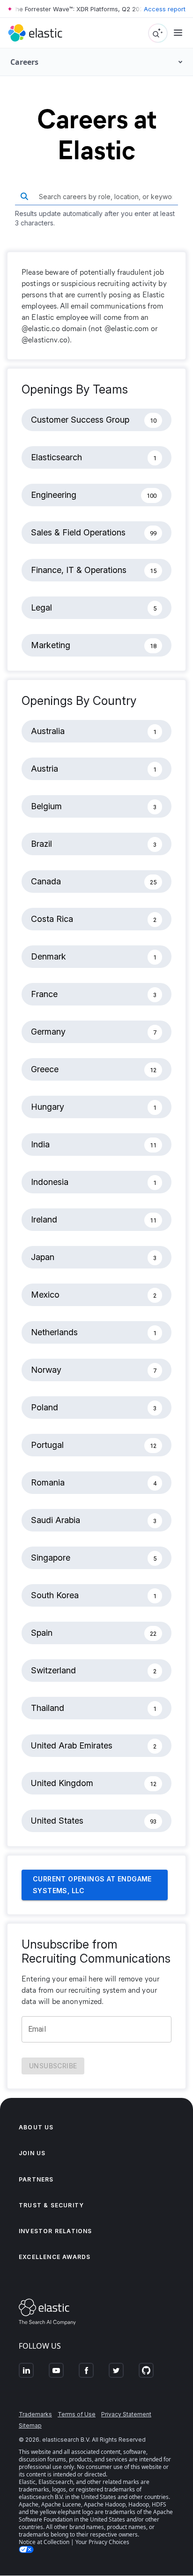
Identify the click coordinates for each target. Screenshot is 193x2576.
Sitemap (30, 2425)
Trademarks (35, 2414)
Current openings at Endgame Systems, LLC (92, 1885)
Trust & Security (51, 2205)
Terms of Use (77, 2414)
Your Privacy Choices (102, 2542)
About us (36, 2127)
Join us (32, 2153)
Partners (36, 2179)
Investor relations (56, 2231)
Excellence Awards (55, 2257)
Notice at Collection (44, 2542)
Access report (165, 9)
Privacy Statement (126, 2414)
